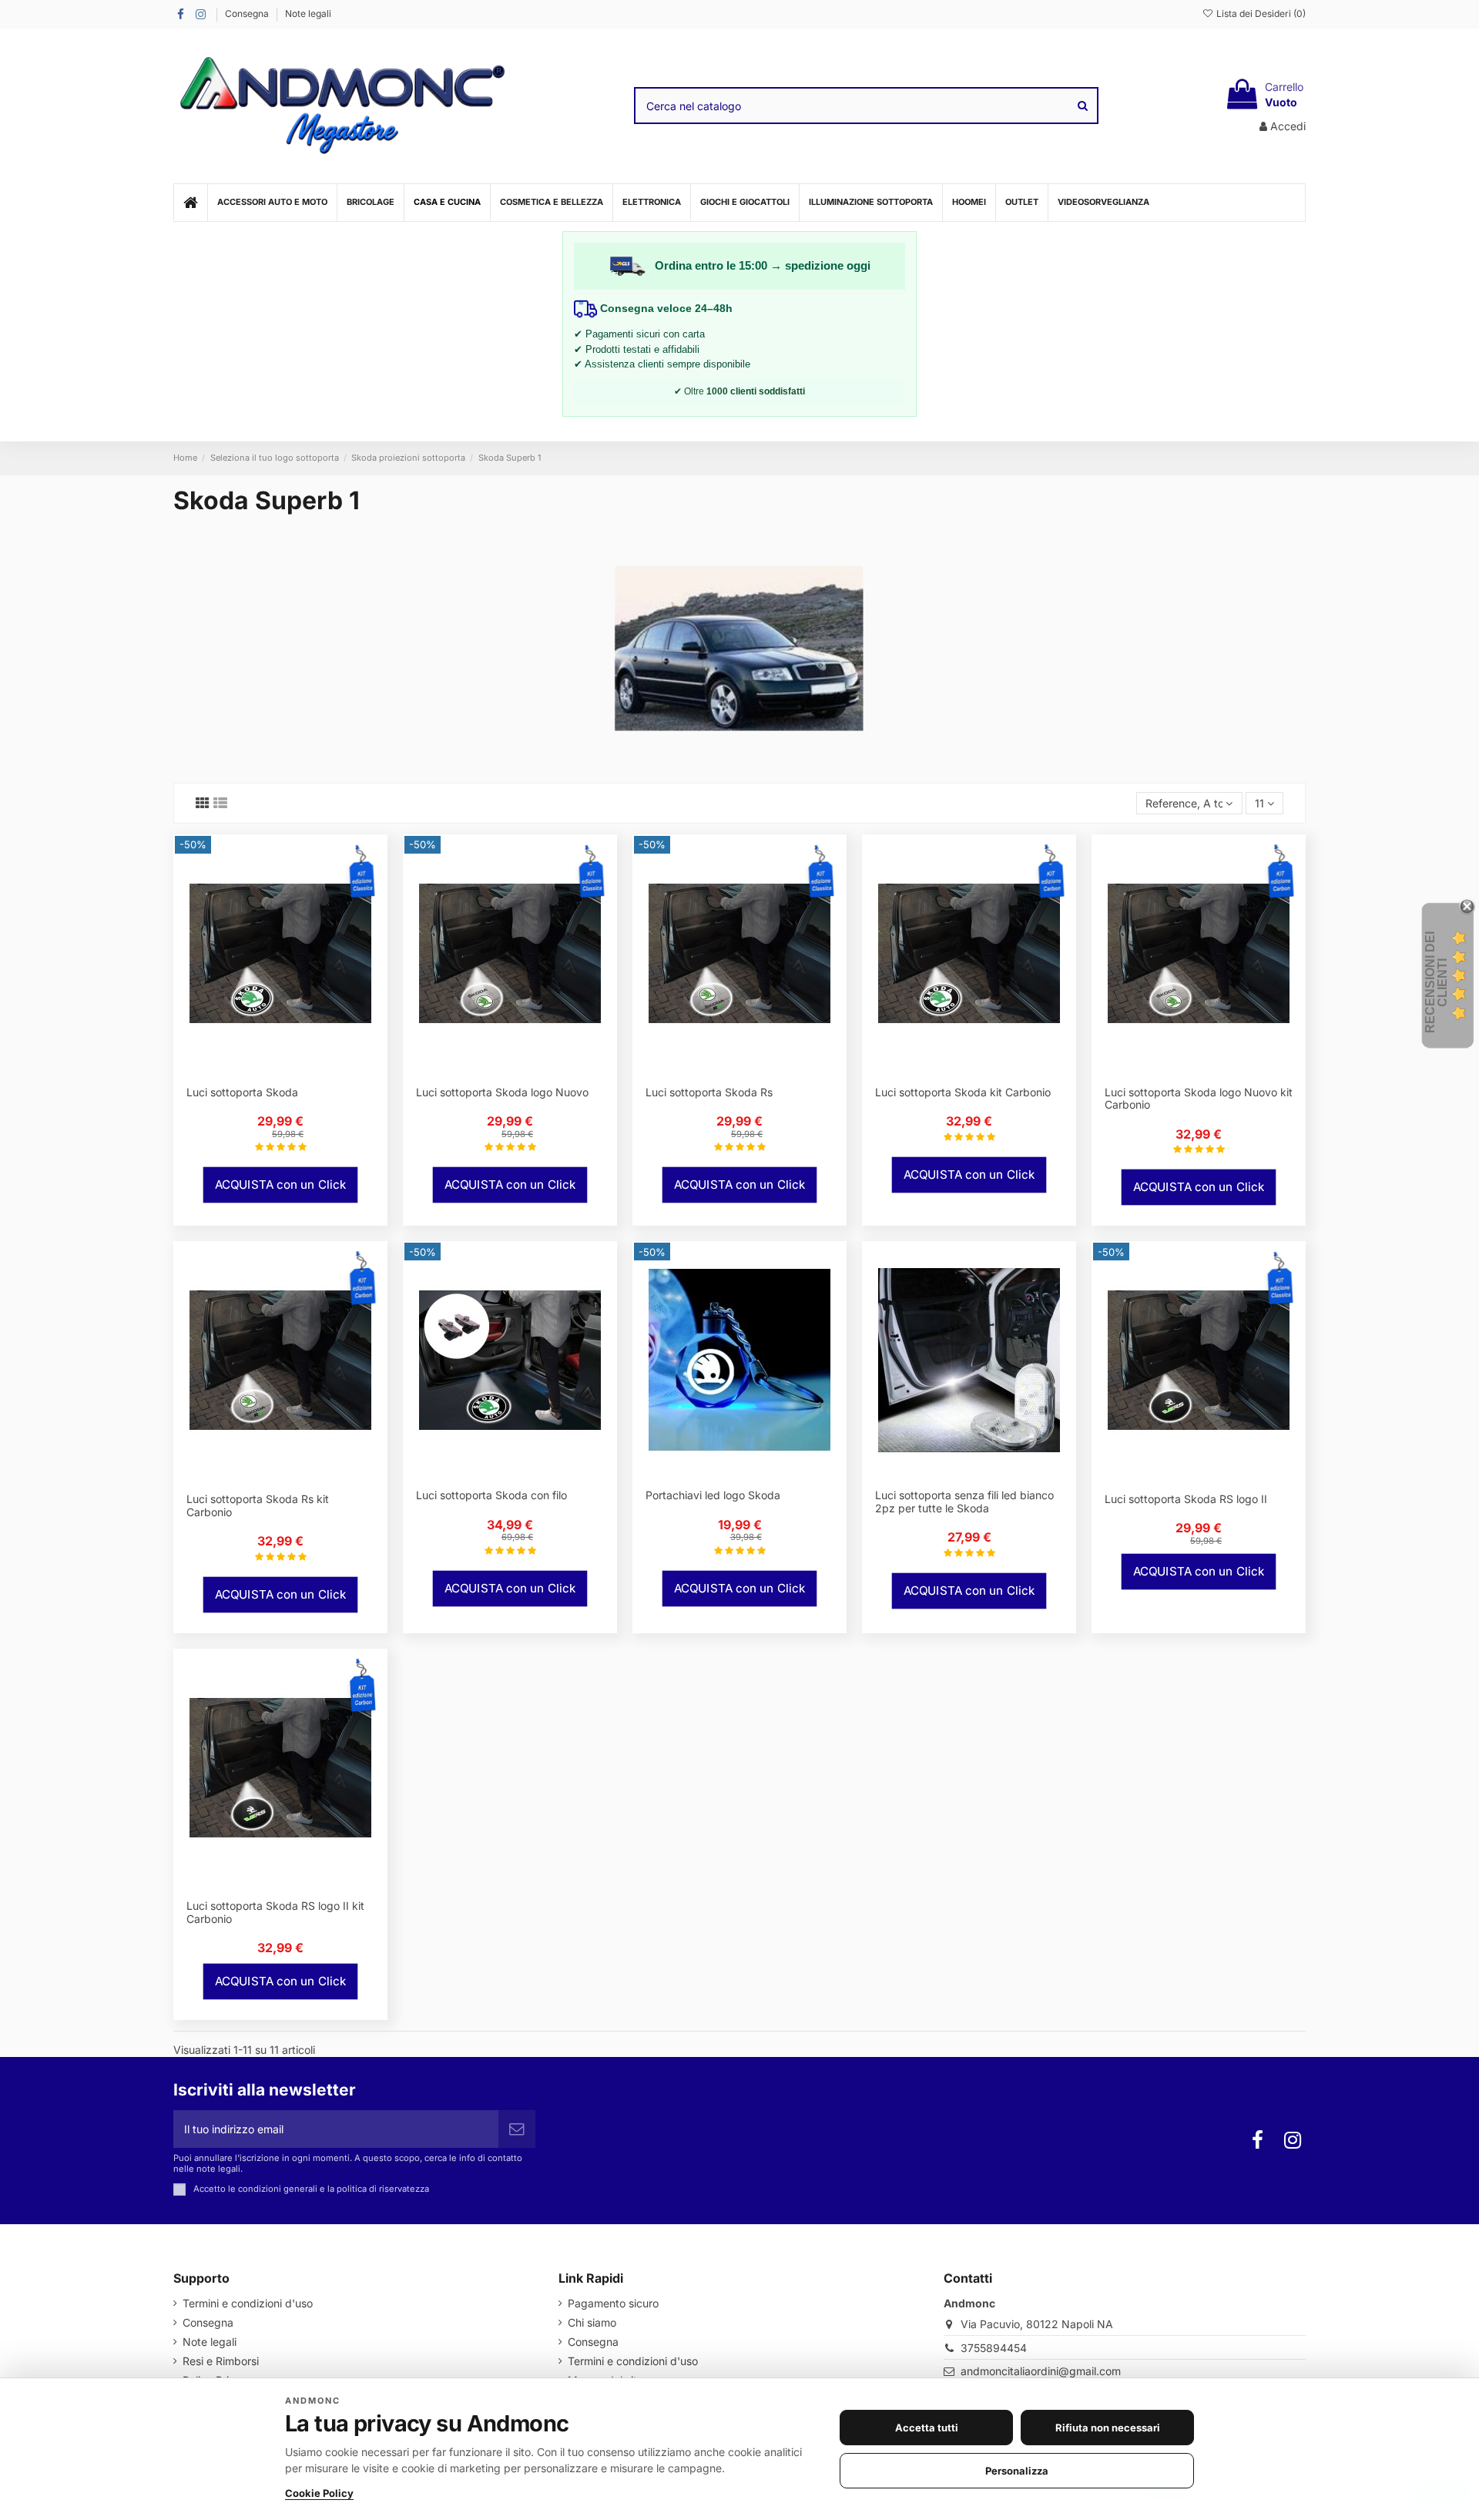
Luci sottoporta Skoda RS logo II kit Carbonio (275, 1912)
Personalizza (1017, 2471)
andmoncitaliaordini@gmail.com (1041, 2371)
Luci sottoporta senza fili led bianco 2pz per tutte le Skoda (964, 1502)
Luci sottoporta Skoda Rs (709, 1092)
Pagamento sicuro (613, 2303)
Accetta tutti (927, 2428)
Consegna (248, 13)
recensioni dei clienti (1436, 982)
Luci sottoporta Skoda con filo (491, 1495)
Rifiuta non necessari (1108, 2428)
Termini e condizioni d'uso (248, 2303)
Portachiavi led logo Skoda (713, 1495)
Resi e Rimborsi (221, 2361)
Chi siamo (592, 2322)
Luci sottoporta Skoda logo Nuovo (502, 1092)
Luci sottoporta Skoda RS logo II (1186, 1499)
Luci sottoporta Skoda (242, 1092)
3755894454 (994, 2348)
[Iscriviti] (517, 2129)
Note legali (308, 13)
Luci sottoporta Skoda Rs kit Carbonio (258, 1505)
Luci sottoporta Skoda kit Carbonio (963, 1092)
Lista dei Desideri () (1260, 13)
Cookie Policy (319, 2493)
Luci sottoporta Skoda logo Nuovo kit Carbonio (1199, 1099)
